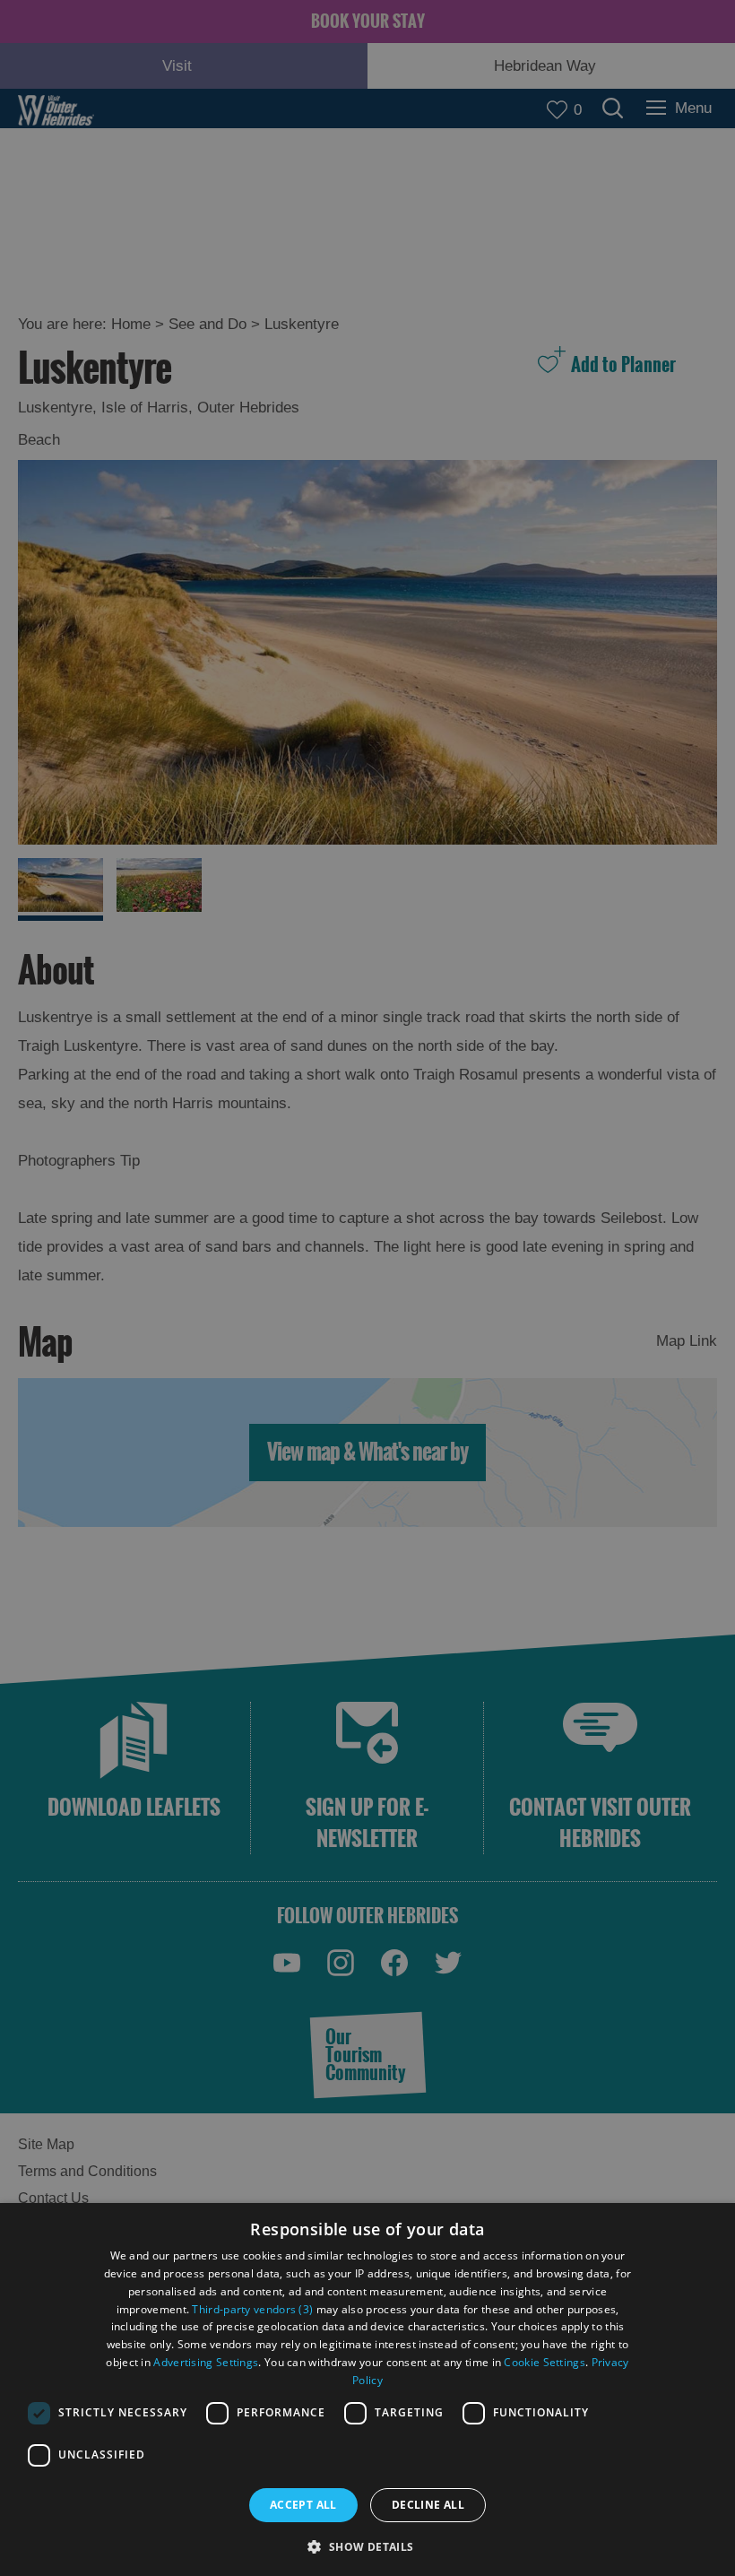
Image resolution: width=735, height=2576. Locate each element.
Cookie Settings (545, 2362)
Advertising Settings (206, 2362)
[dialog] (367, 2390)
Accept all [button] (303, 2505)
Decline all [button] (428, 2505)
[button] (367, 2545)
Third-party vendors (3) (252, 2309)
